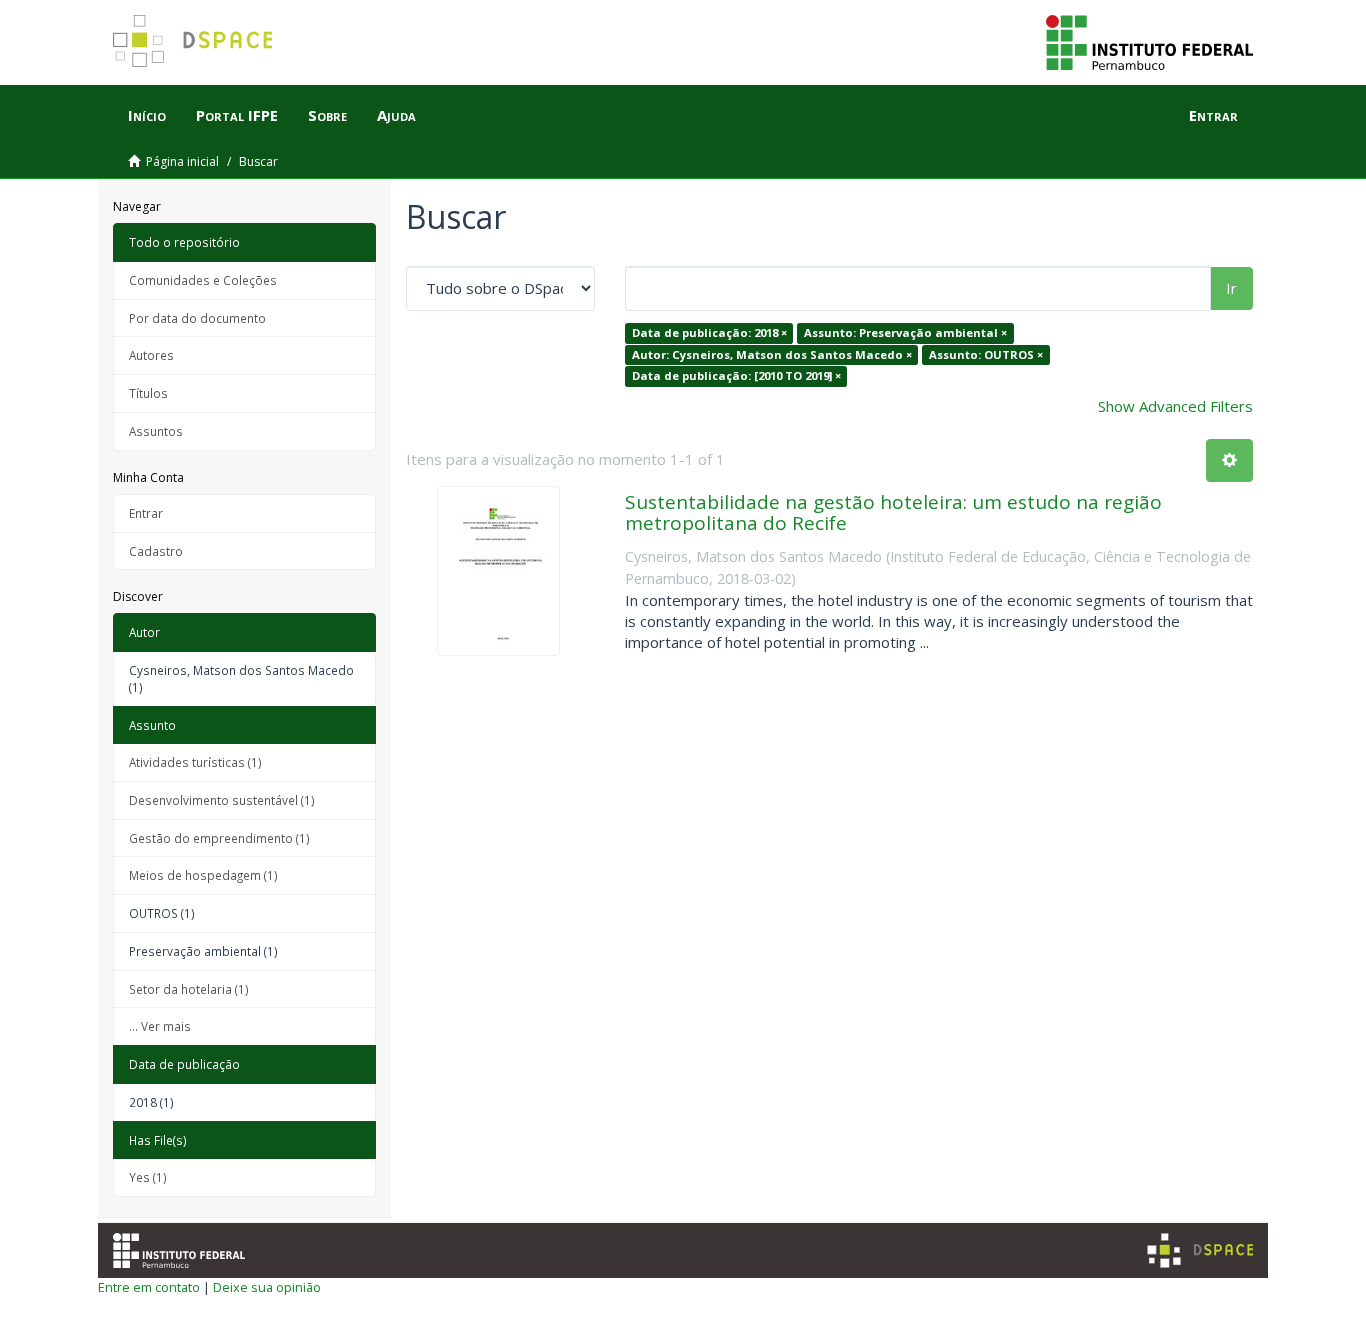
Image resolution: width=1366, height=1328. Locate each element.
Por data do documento (197, 318)
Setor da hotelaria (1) (189, 989)
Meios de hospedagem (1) (203, 875)
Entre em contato (149, 1287)
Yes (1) (148, 1177)
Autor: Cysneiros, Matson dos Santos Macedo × (772, 354)
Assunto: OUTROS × (986, 354)
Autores (151, 355)
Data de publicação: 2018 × (709, 332)
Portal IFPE (237, 115)
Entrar (146, 513)
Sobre (327, 115)
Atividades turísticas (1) (195, 762)
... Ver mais (160, 1026)
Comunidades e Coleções (203, 280)
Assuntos (156, 431)
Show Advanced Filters (1175, 406)
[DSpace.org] (1200, 1250)
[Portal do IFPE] (1149, 41)
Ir (1231, 288)
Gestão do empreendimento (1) (219, 838)
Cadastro (156, 551)
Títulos (148, 393)
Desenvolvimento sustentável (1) (222, 800)
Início (147, 115)
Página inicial (182, 161)
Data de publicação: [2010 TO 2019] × (736, 375)
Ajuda (396, 115)
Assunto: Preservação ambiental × (905, 332)
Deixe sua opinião (267, 1287)
